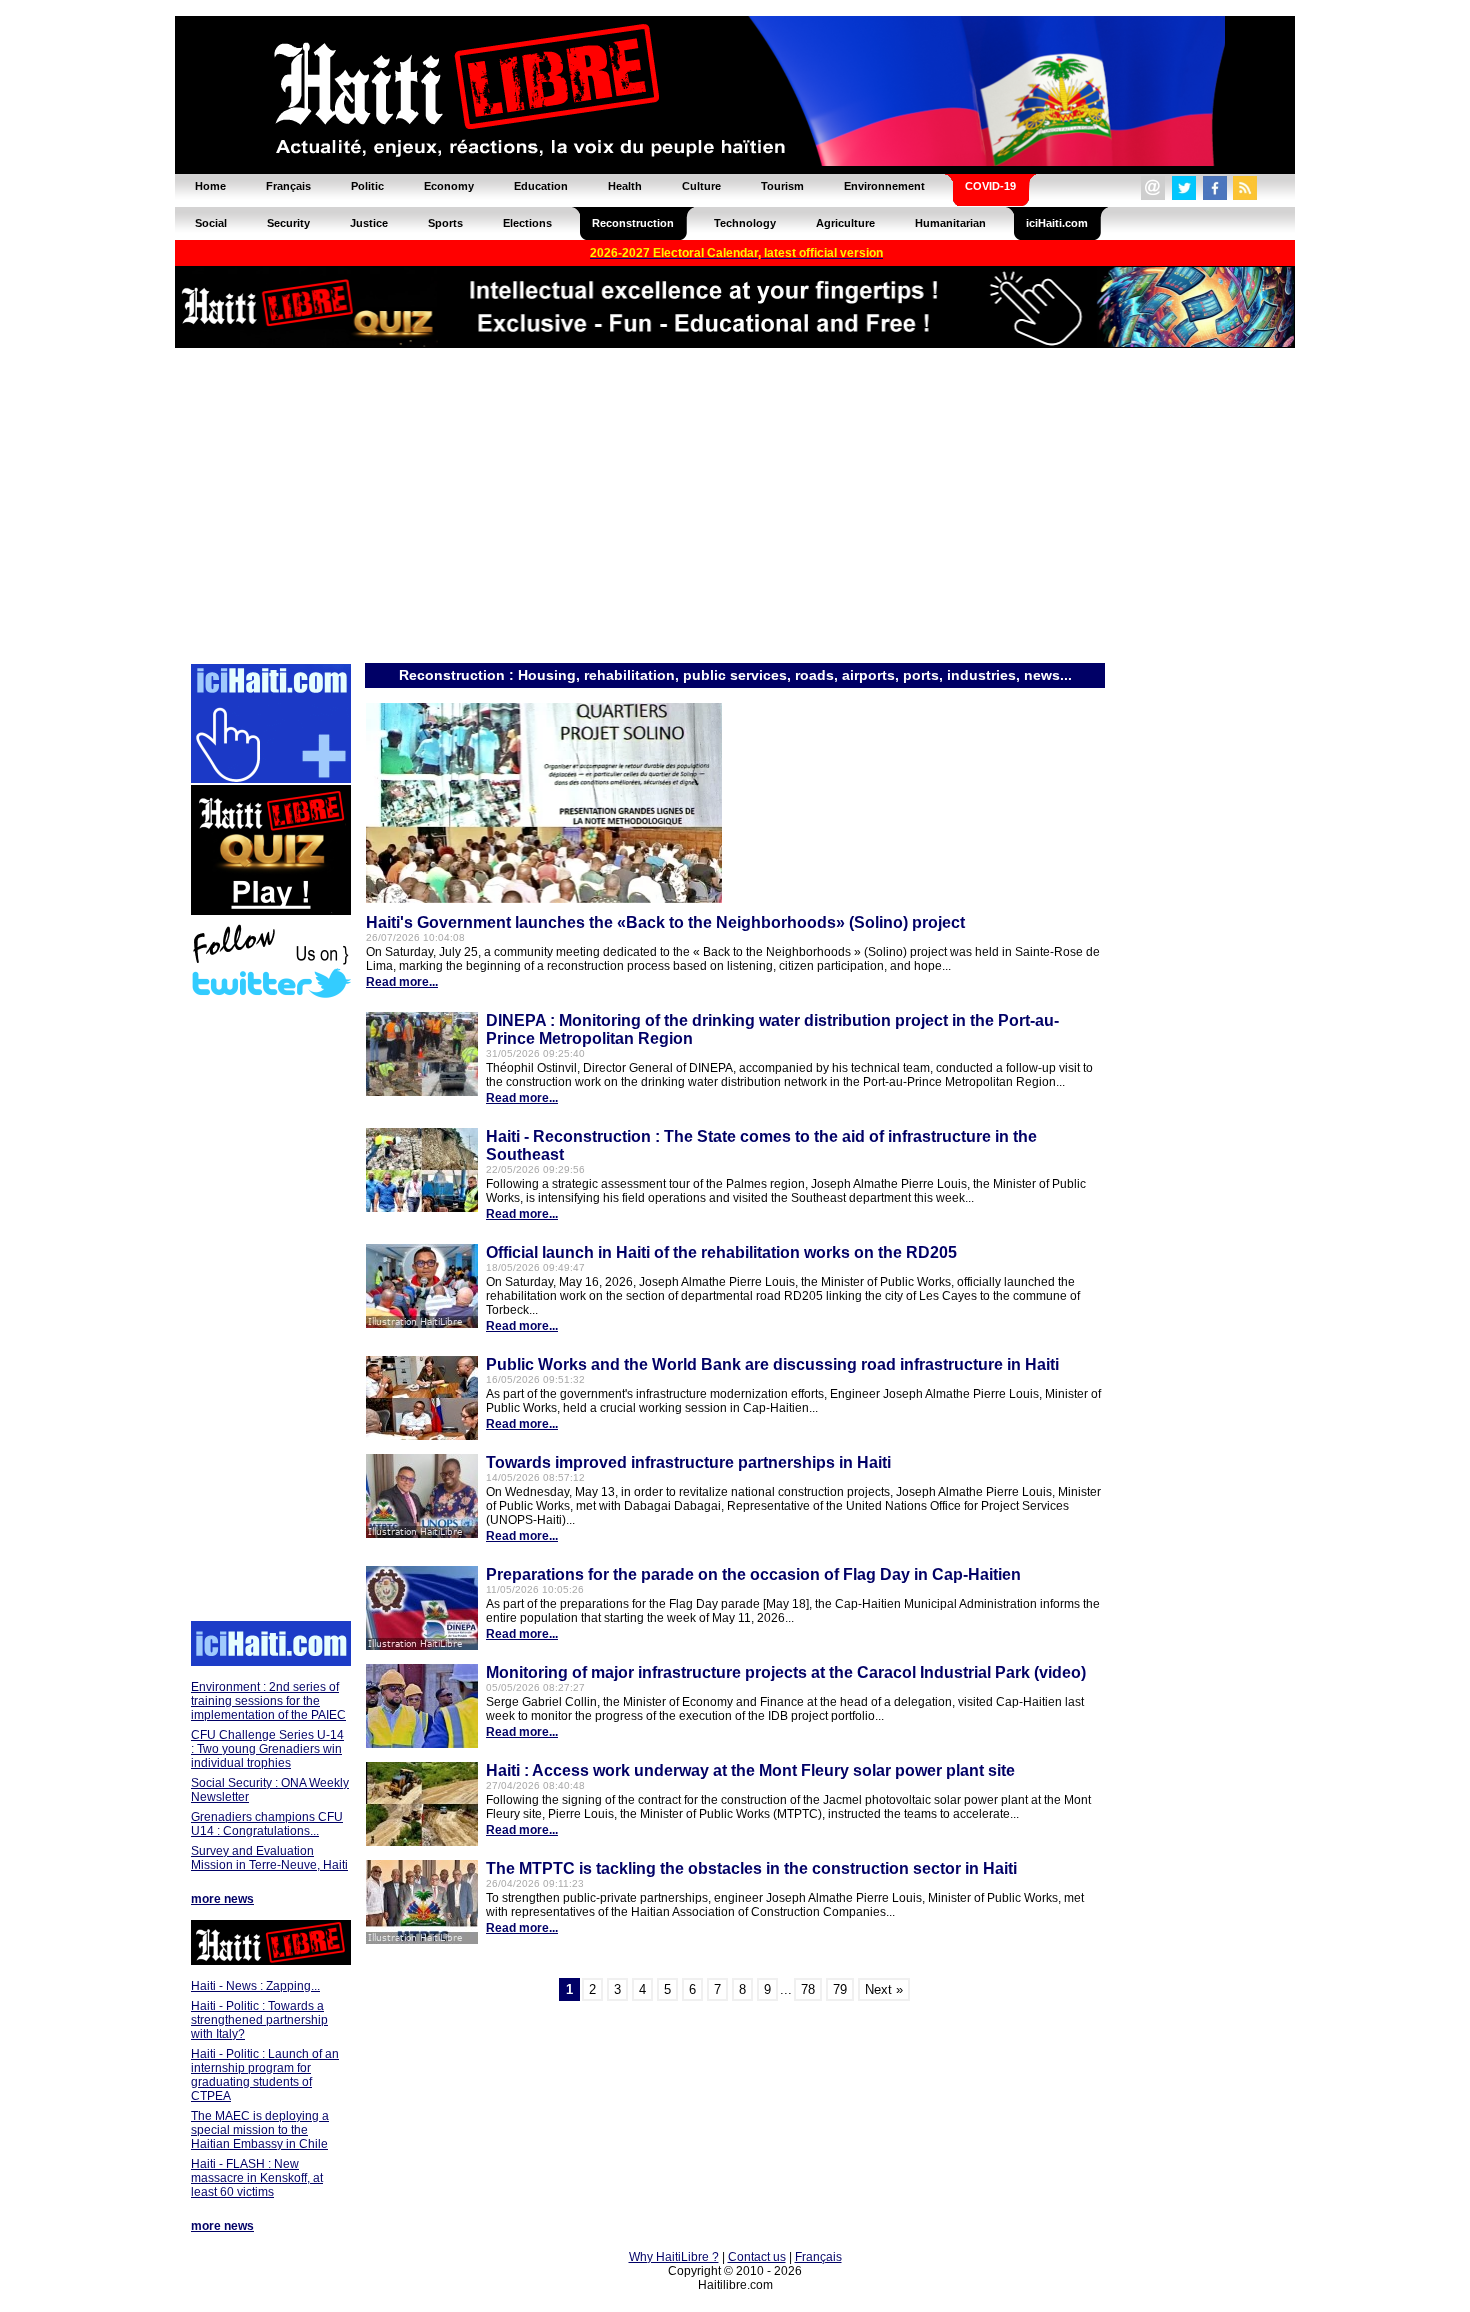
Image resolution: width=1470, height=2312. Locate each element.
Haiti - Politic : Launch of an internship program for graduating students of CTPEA (265, 2075)
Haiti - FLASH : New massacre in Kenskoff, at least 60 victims (257, 2178)
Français (818, 2257)
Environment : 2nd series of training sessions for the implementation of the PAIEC (268, 1701)
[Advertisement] (735, 504)
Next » (884, 1989)
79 (840, 1989)
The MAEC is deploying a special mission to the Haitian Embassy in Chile (260, 2130)
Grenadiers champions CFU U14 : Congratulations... (267, 1824)
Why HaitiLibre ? (674, 2257)
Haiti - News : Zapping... (255, 1986)
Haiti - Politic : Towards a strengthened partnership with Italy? (259, 2020)
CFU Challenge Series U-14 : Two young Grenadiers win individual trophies (267, 1749)
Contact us (757, 2257)
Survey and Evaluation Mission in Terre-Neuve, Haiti (269, 1858)
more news (222, 1899)
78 (808, 1989)
